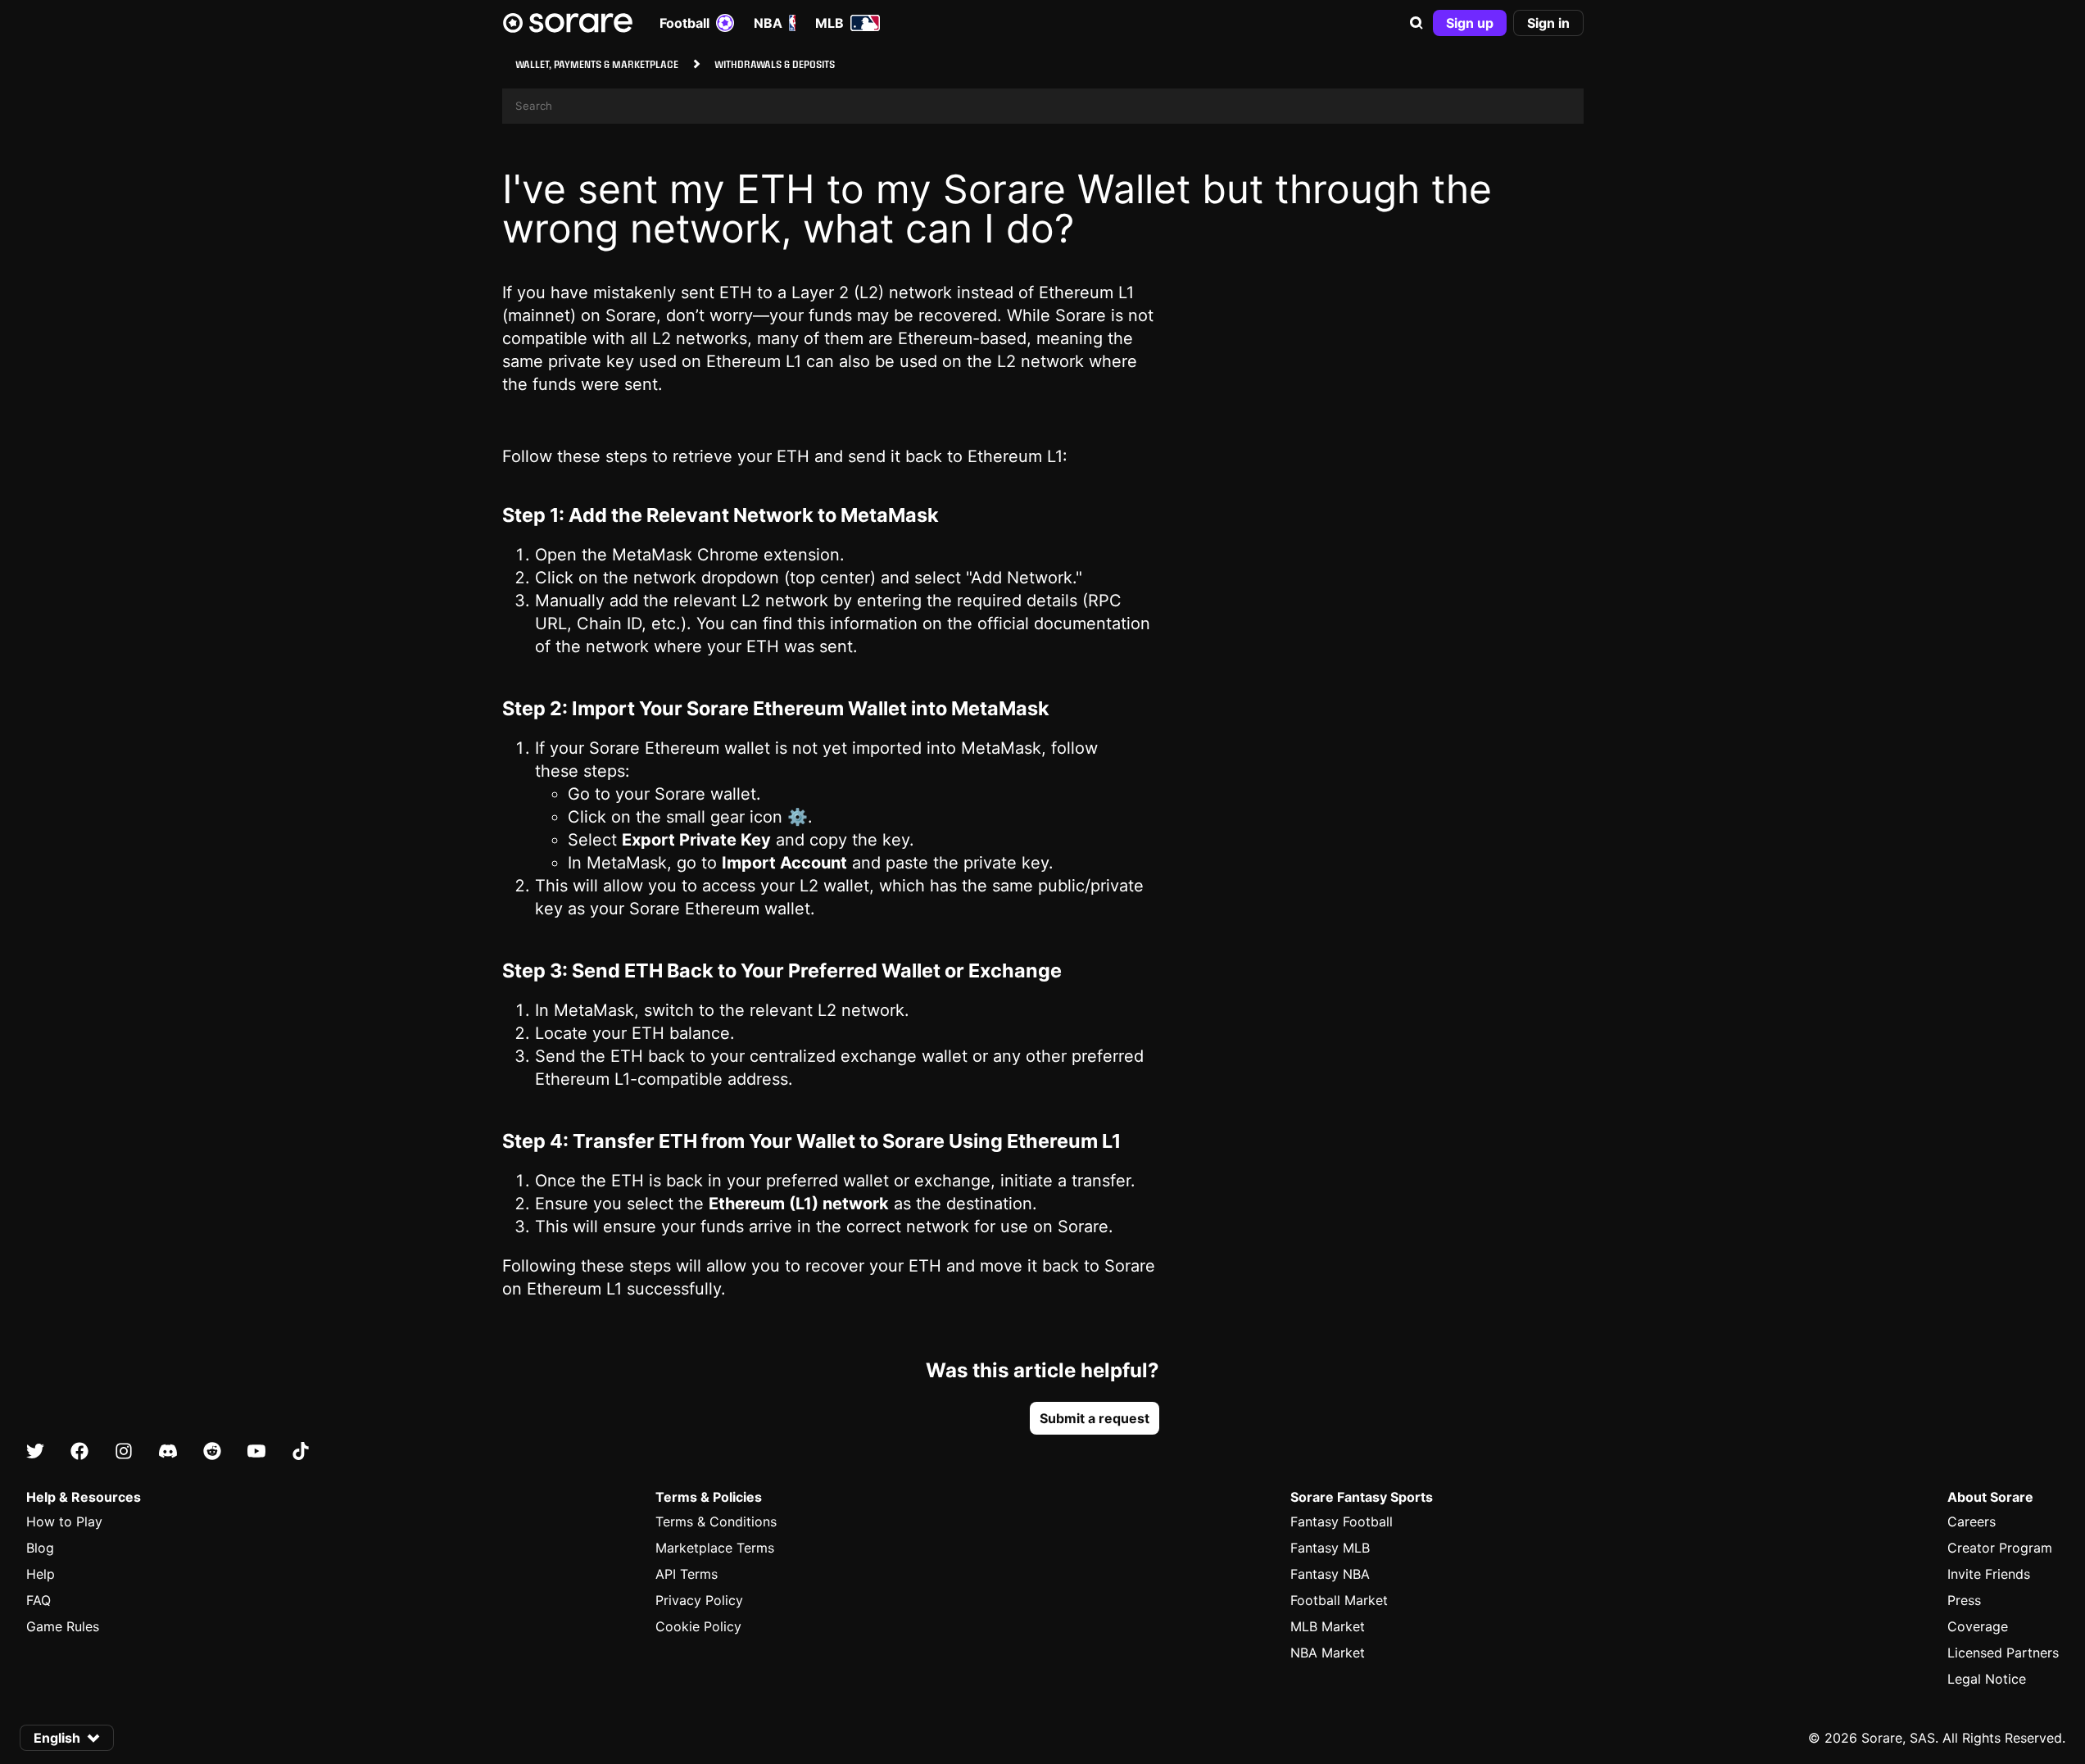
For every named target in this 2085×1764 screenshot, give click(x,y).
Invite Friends (1989, 1574)
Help (41, 1574)
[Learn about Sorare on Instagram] (124, 1452)
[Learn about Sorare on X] (35, 1452)
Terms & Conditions (716, 1521)
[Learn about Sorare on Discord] (168, 1452)
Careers (1972, 1521)
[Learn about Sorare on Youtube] (256, 1452)
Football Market (1339, 1600)
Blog (40, 1548)
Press (1964, 1600)
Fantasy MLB (1330, 1548)
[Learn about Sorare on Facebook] (79, 1452)
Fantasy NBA (1330, 1574)
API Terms (687, 1574)
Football (684, 23)
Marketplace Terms (715, 1548)
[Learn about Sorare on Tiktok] (301, 1452)
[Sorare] (568, 23)
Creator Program (2000, 1548)
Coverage (1978, 1626)
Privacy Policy (699, 1600)
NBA (768, 23)
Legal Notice (1987, 1679)
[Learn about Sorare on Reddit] (212, 1452)
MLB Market (1328, 1626)
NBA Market (1328, 1653)
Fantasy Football (1342, 1521)
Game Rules (63, 1626)
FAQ (39, 1600)
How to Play (64, 1521)
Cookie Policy (698, 1626)
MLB (829, 23)
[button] (1416, 23)
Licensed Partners (2003, 1653)
